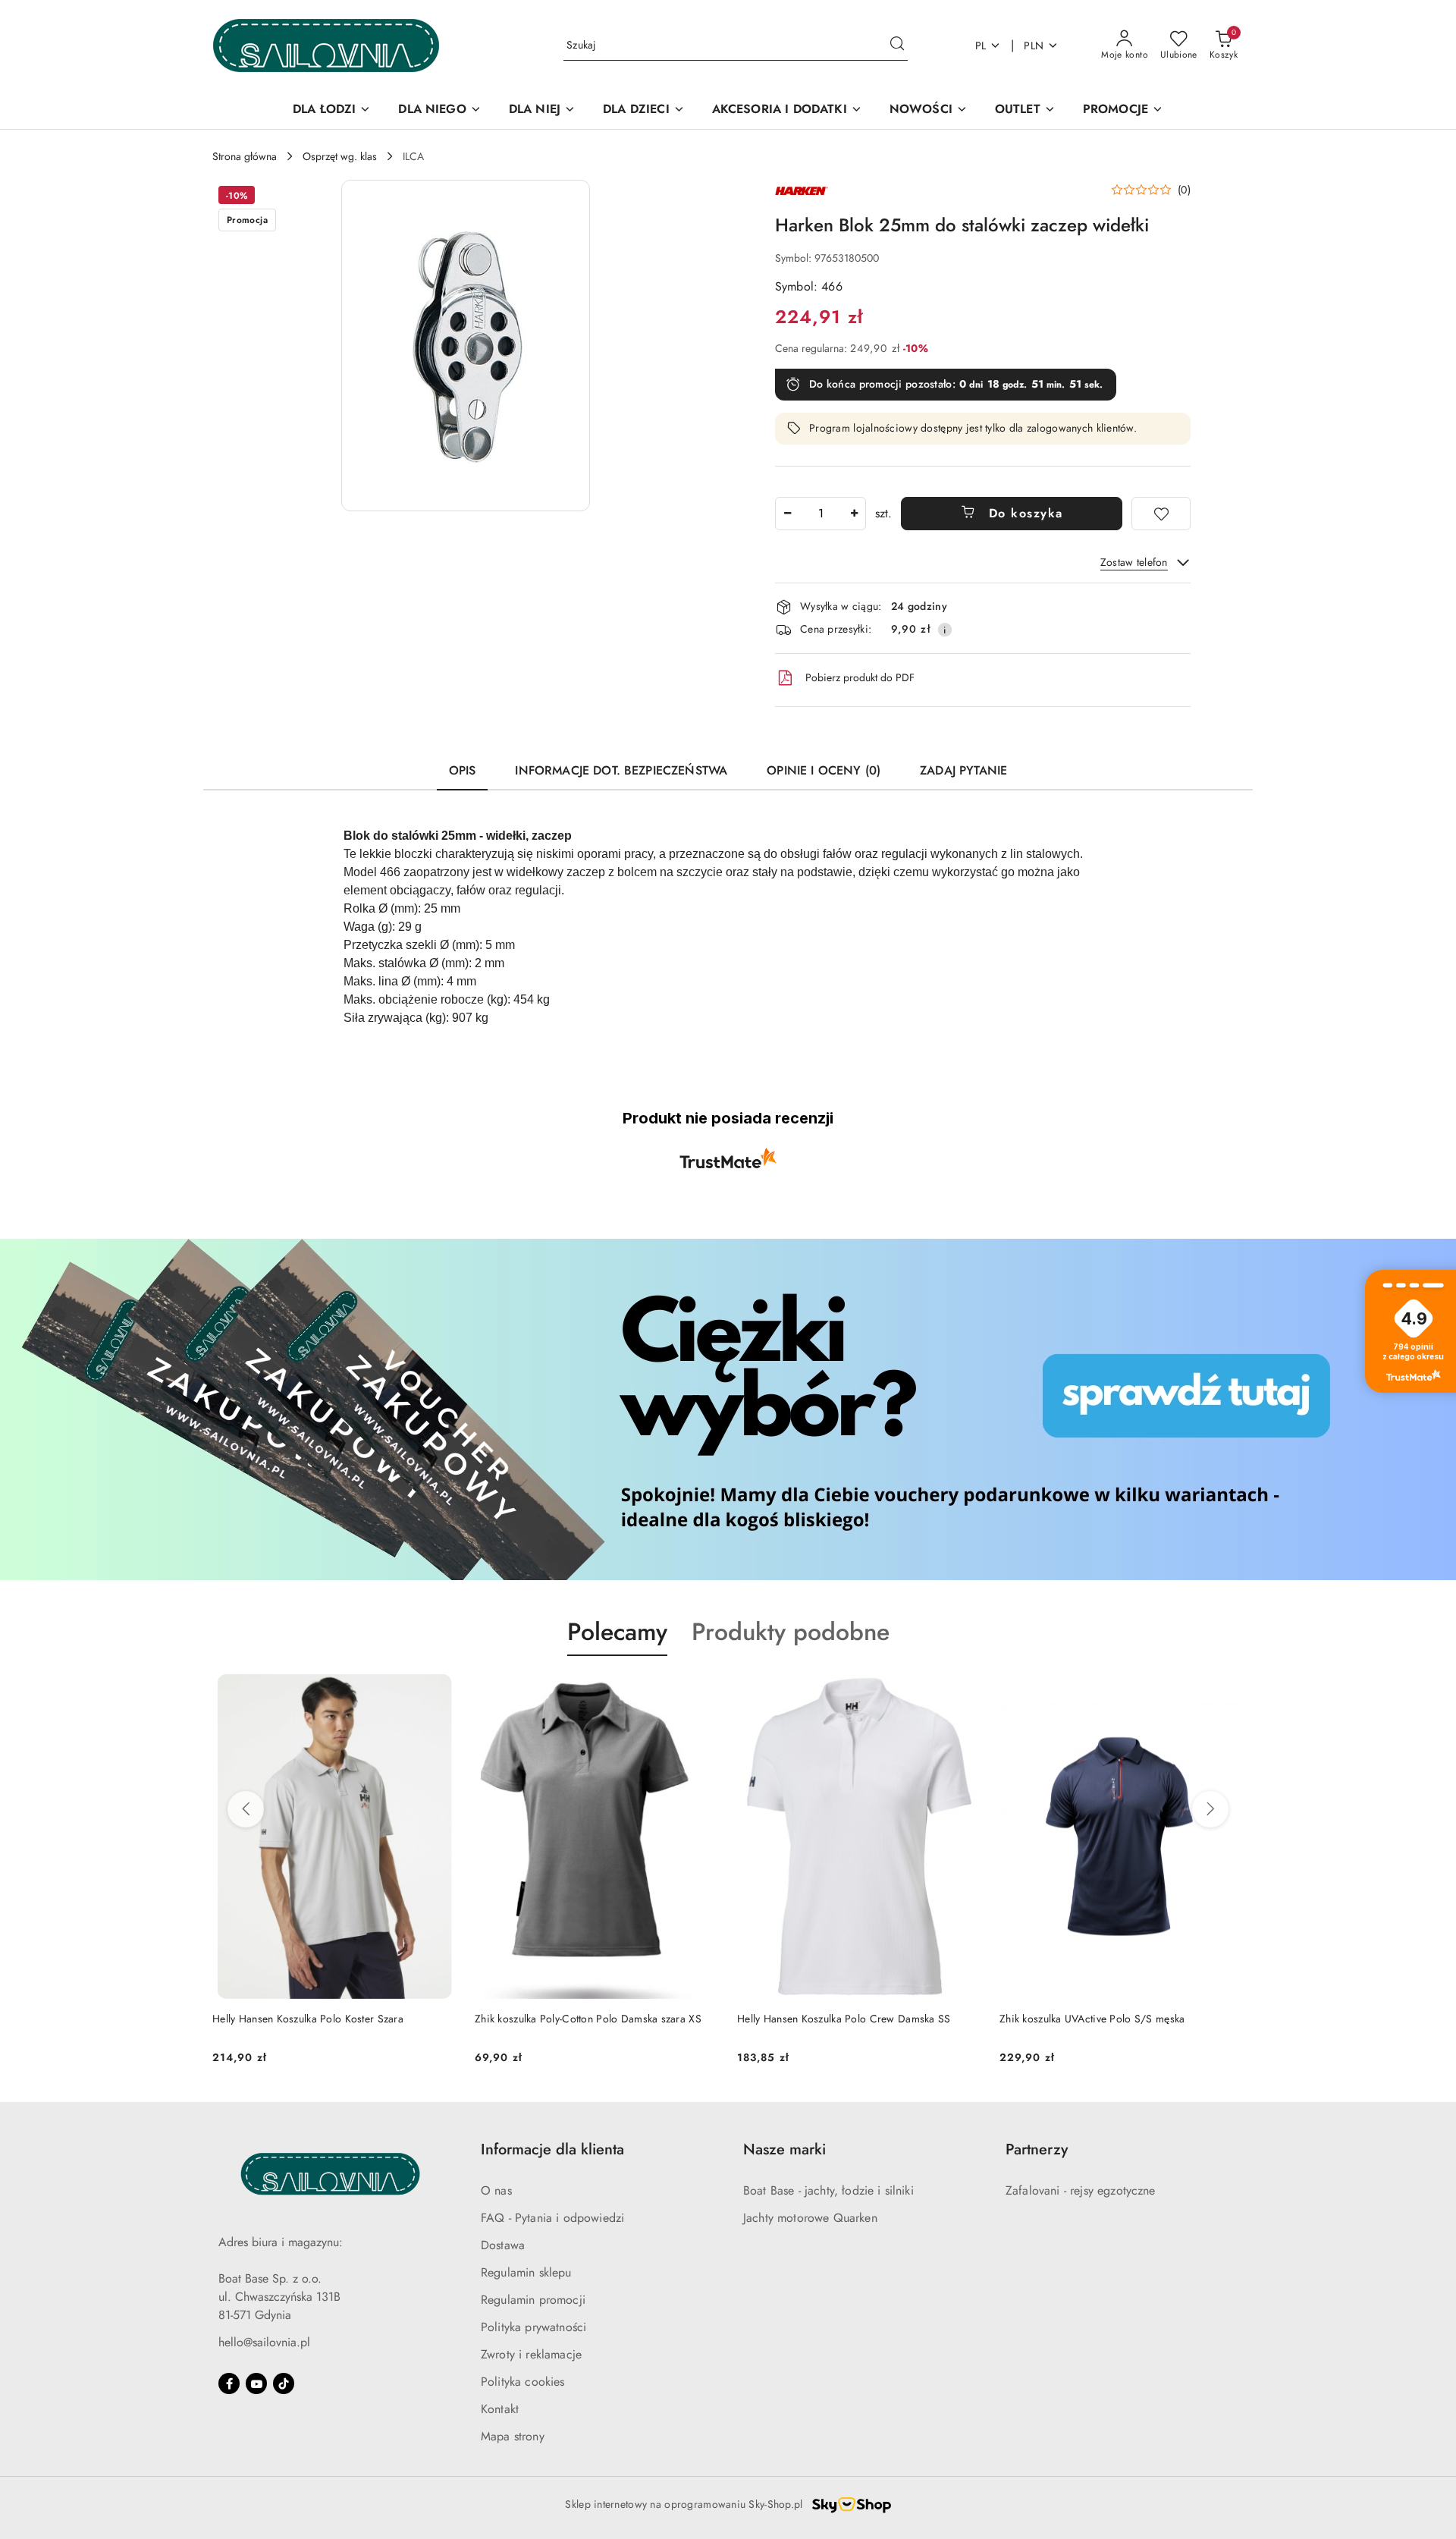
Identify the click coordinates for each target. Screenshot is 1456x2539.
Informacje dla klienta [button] (552, 2149)
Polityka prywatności (533, 2327)
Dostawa (503, 2245)
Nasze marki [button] (784, 2149)
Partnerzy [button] (1037, 2149)
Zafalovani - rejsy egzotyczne (1081, 2190)
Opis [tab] (463, 770)
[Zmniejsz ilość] (787, 514)
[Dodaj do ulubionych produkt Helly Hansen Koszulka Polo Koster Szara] (439, 1692)
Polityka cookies (523, 2382)
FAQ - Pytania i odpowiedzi (552, 2218)
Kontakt (500, 2409)
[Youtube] (256, 2383)
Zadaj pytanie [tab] (963, 770)
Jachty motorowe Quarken (810, 2218)
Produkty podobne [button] (791, 1632)
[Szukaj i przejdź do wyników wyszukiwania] (897, 46)
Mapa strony (513, 2436)
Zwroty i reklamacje (531, 2354)
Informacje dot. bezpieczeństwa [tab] (621, 770)
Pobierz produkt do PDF (860, 677)
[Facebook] (229, 2383)
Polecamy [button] (617, 1632)
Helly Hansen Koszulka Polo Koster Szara (308, 2019)
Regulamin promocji (533, 2300)
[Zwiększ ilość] (854, 514)
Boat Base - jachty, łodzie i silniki (828, 2190)
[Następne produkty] (1210, 1809)
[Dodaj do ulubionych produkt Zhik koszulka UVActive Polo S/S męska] (1226, 1692)
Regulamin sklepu (526, 2272)
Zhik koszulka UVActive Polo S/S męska (1092, 2019)
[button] (466, 346)
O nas (496, 2190)
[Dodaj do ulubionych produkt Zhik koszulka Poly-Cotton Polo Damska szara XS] (701, 1692)
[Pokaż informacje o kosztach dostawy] (945, 630)
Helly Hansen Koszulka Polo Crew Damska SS (844, 2019)
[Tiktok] (284, 2383)
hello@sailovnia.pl (264, 2342)
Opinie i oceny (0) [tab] (824, 770)
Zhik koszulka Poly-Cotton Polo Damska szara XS (588, 2019)
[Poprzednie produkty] (246, 1809)
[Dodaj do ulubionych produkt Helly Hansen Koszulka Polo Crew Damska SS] (964, 1692)
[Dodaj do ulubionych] (1161, 514)
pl (981, 46)
